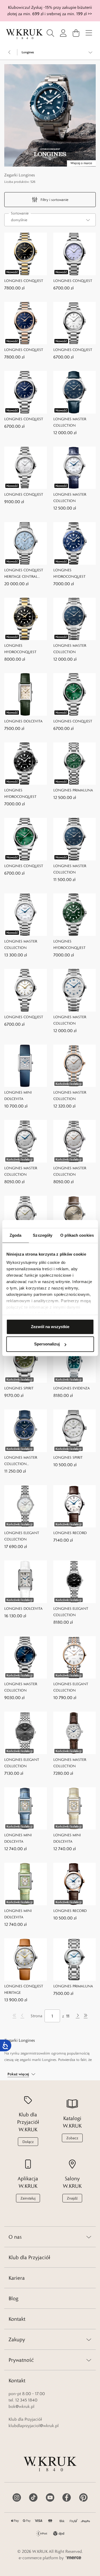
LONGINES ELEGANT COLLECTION (22, 1536)
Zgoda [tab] (16, 1235)
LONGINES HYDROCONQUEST (69, 573)
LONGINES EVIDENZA (72, 1388)
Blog (13, 2298)
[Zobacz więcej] (90, 52)
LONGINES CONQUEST (24, 281)
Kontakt (17, 2319)
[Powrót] (10, 52)
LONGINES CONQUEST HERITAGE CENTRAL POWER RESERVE (24, 574)
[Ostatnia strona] (86, 2016)
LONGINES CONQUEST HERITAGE (24, 1989)
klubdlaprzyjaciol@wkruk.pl (34, 2426)
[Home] (24, 34)
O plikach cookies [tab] (77, 1235)
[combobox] (50, 220)
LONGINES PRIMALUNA (73, 790)
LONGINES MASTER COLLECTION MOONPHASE (21, 1461)
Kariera (17, 2278)
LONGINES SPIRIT (19, 1388)
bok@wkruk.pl (21, 2406)
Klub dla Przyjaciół (29, 2257)
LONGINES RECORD (70, 1533)
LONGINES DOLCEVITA (23, 721)
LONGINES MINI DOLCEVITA (18, 1095)
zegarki (25, 2060)
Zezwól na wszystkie (50, 1327)
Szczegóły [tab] (43, 1235)
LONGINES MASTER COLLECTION (70, 422)
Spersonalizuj (47, 1344)
